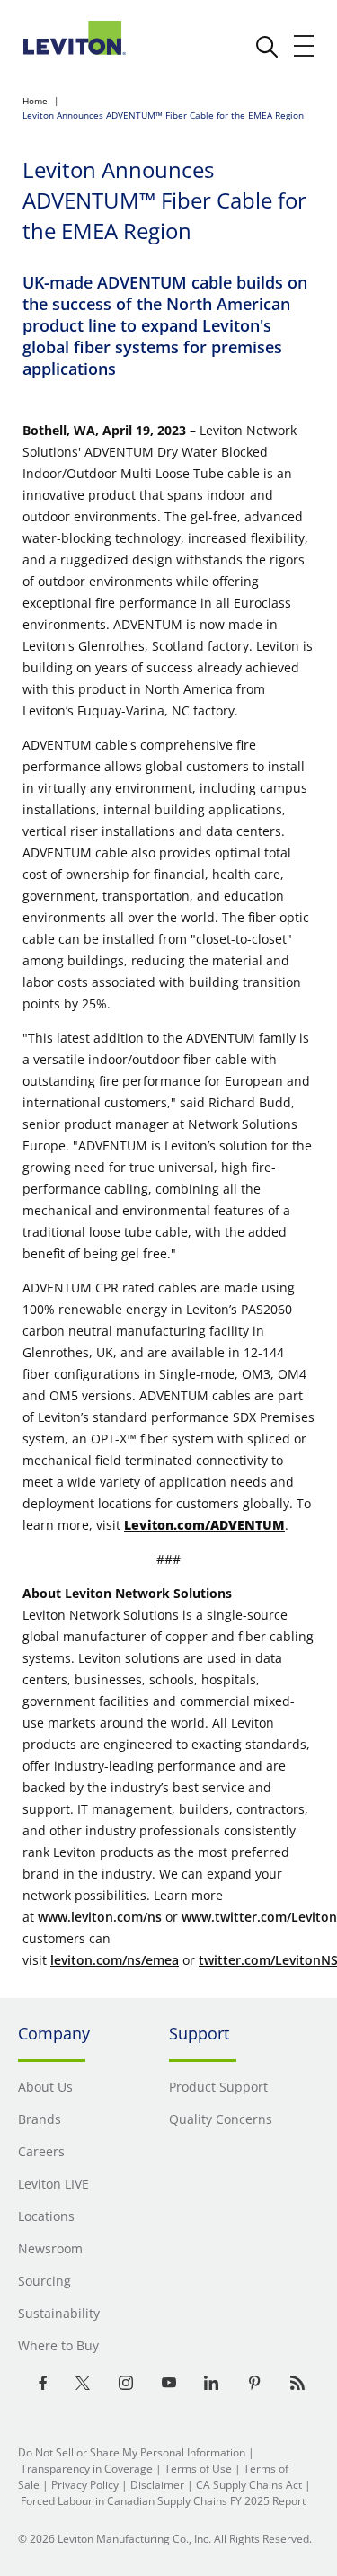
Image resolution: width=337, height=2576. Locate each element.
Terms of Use (198, 2469)
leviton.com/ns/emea (115, 1960)
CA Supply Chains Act (249, 2485)
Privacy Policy (85, 2485)
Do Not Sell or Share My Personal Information (132, 2452)
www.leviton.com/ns (100, 1917)
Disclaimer (157, 2485)
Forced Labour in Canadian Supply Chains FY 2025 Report (163, 2501)
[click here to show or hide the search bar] (267, 47)
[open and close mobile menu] (305, 46)
